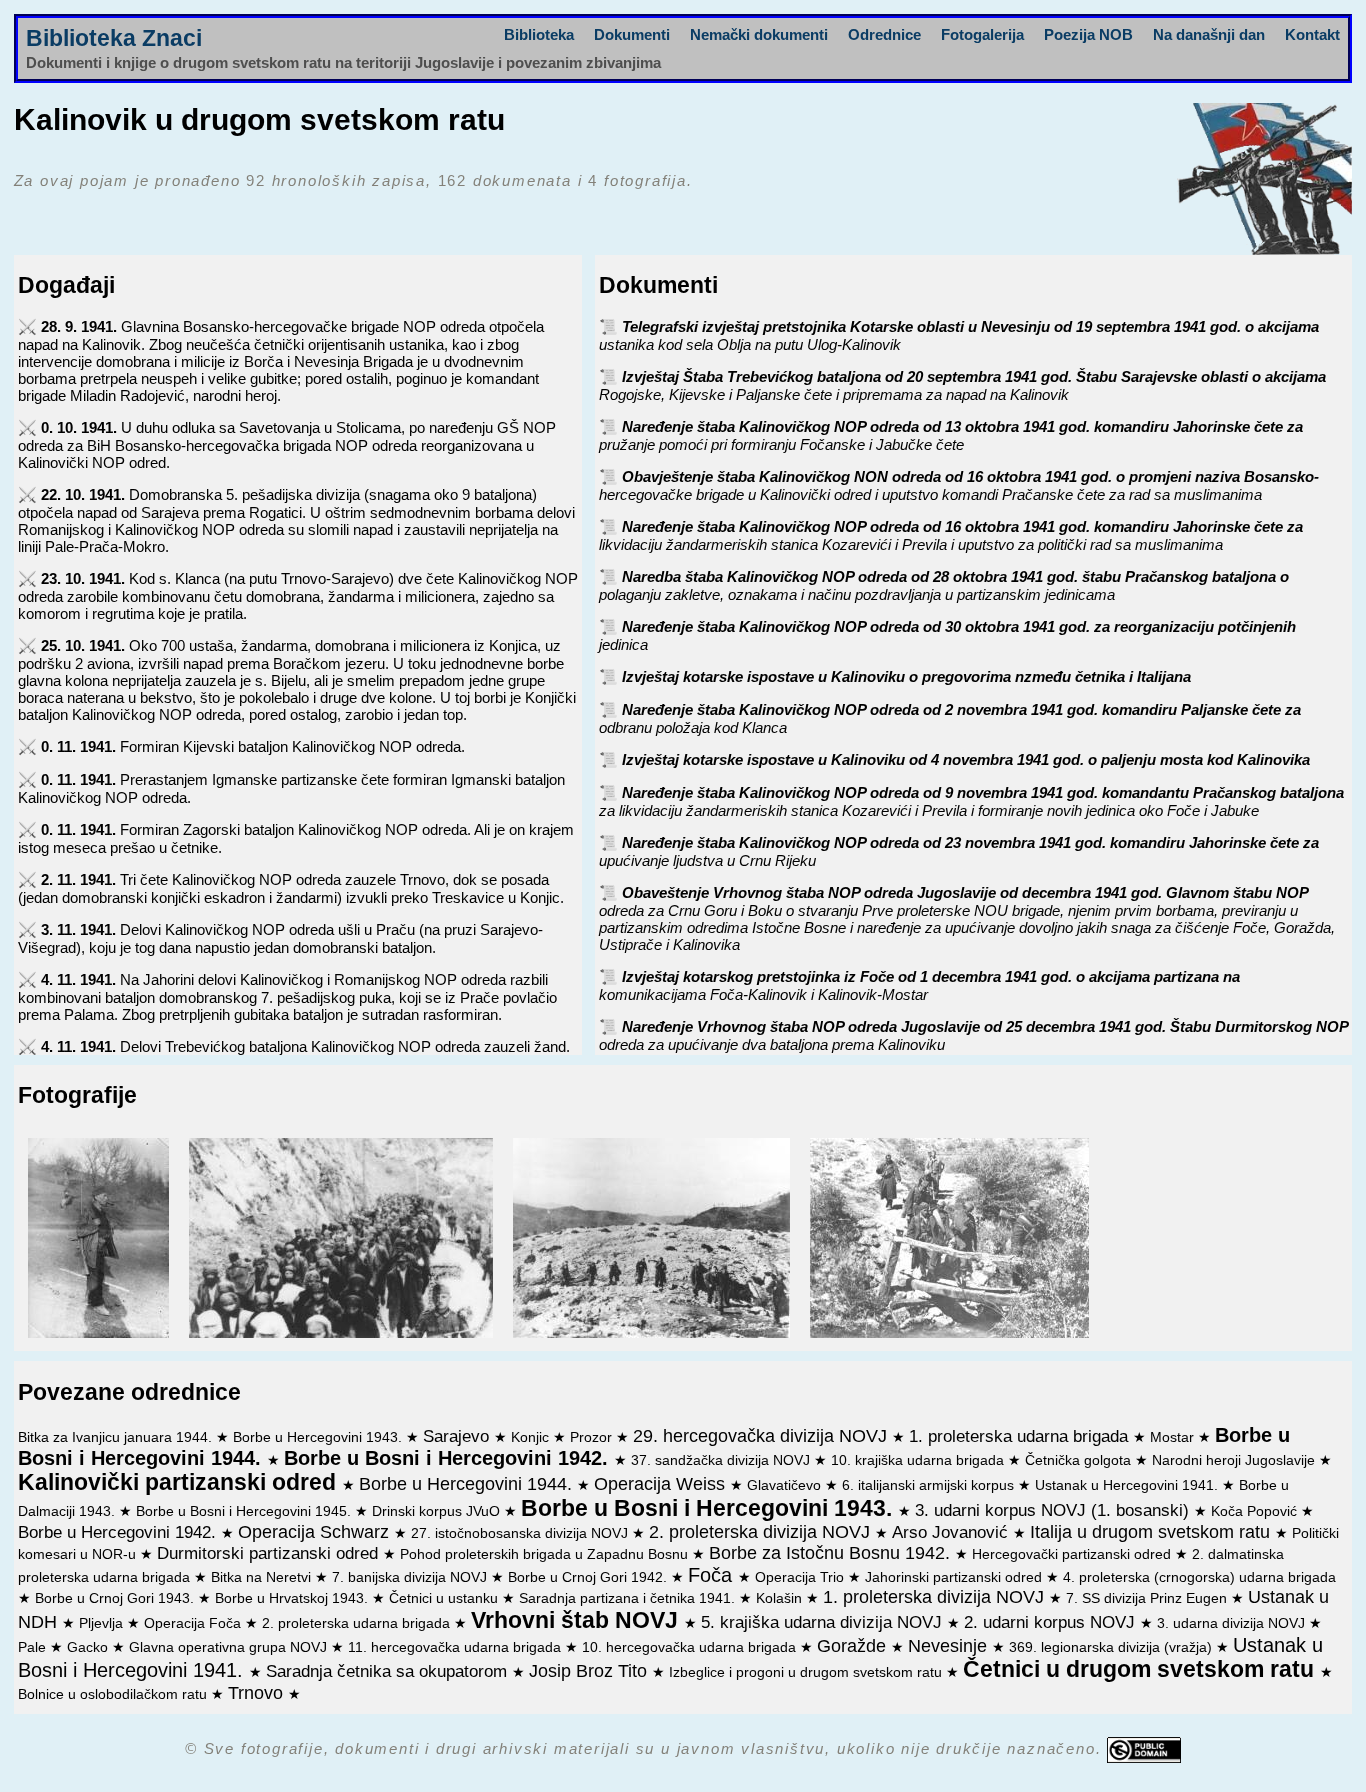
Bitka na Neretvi (263, 1577)
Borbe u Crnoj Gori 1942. (589, 1577)
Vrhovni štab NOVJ (577, 1620)
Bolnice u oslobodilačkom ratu (114, 1694)
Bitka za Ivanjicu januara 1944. (117, 1437)
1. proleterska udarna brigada (1021, 1436)
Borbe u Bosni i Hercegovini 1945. (245, 1511)
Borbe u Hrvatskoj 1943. (293, 1598)
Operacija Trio (801, 1577)
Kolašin (781, 1598)
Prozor (593, 1437)
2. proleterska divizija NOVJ (762, 1532)
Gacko (89, 1647)
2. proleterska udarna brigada (358, 1623)
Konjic (532, 1437)
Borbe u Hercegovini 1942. (119, 1532)
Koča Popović (1256, 1511)
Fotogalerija (982, 34)
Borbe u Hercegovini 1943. (319, 1437)
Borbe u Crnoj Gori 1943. (116, 1598)
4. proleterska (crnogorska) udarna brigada (1199, 1577)
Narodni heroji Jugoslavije (1235, 1460)
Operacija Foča (194, 1623)
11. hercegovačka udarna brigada (456, 1647)
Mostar (1174, 1437)
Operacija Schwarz (316, 1532)
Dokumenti (632, 34)
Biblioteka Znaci (114, 38)
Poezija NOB (1088, 34)
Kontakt (1312, 34)
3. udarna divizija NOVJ (1233, 1623)
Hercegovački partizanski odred (1073, 1554)
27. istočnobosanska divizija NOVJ (521, 1533)
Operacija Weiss (662, 1484)
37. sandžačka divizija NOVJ (722, 1460)
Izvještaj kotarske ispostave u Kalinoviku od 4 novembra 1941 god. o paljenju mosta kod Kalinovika (966, 759)
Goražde (854, 1646)
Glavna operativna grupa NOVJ (230, 1647)
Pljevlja (103, 1623)
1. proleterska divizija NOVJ (936, 1597)
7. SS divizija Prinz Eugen (1148, 1598)
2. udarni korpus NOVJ (1052, 1622)
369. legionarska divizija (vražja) (1112, 1647)
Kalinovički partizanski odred (180, 1482)
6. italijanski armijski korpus (930, 1485)
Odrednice (884, 34)
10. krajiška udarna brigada (919, 1460)
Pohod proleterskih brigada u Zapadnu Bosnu (546, 1554)
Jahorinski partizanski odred (955, 1577)
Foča (713, 1575)
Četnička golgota (1080, 1460)
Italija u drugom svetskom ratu (1152, 1532)
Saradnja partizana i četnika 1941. (629, 1598)
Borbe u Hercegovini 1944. (468, 1484)
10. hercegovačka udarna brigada (691, 1647)
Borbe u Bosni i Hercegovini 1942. (449, 1458)
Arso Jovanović (952, 1532)
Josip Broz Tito (590, 1671)
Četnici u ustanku (445, 1598)
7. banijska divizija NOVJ (411, 1577)
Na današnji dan (1209, 34)
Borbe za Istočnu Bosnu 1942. (832, 1553)
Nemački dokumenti (759, 34)
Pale (34, 1647)
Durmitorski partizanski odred (270, 1553)
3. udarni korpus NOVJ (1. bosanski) (1054, 1510)
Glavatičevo (786, 1485)
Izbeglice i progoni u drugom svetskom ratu (807, 1672)
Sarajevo (458, 1436)
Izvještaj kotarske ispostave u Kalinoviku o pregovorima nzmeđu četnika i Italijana (906, 676)
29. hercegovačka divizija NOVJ (762, 1436)
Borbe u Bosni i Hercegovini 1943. (709, 1508)
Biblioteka (539, 34)
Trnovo (258, 1693)
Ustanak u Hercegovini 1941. (1128, 1485)
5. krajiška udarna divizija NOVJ (824, 1622)
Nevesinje (950, 1646)
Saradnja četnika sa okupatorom (389, 1671)
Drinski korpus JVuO (438, 1511)
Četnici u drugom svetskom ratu (1141, 1669)
